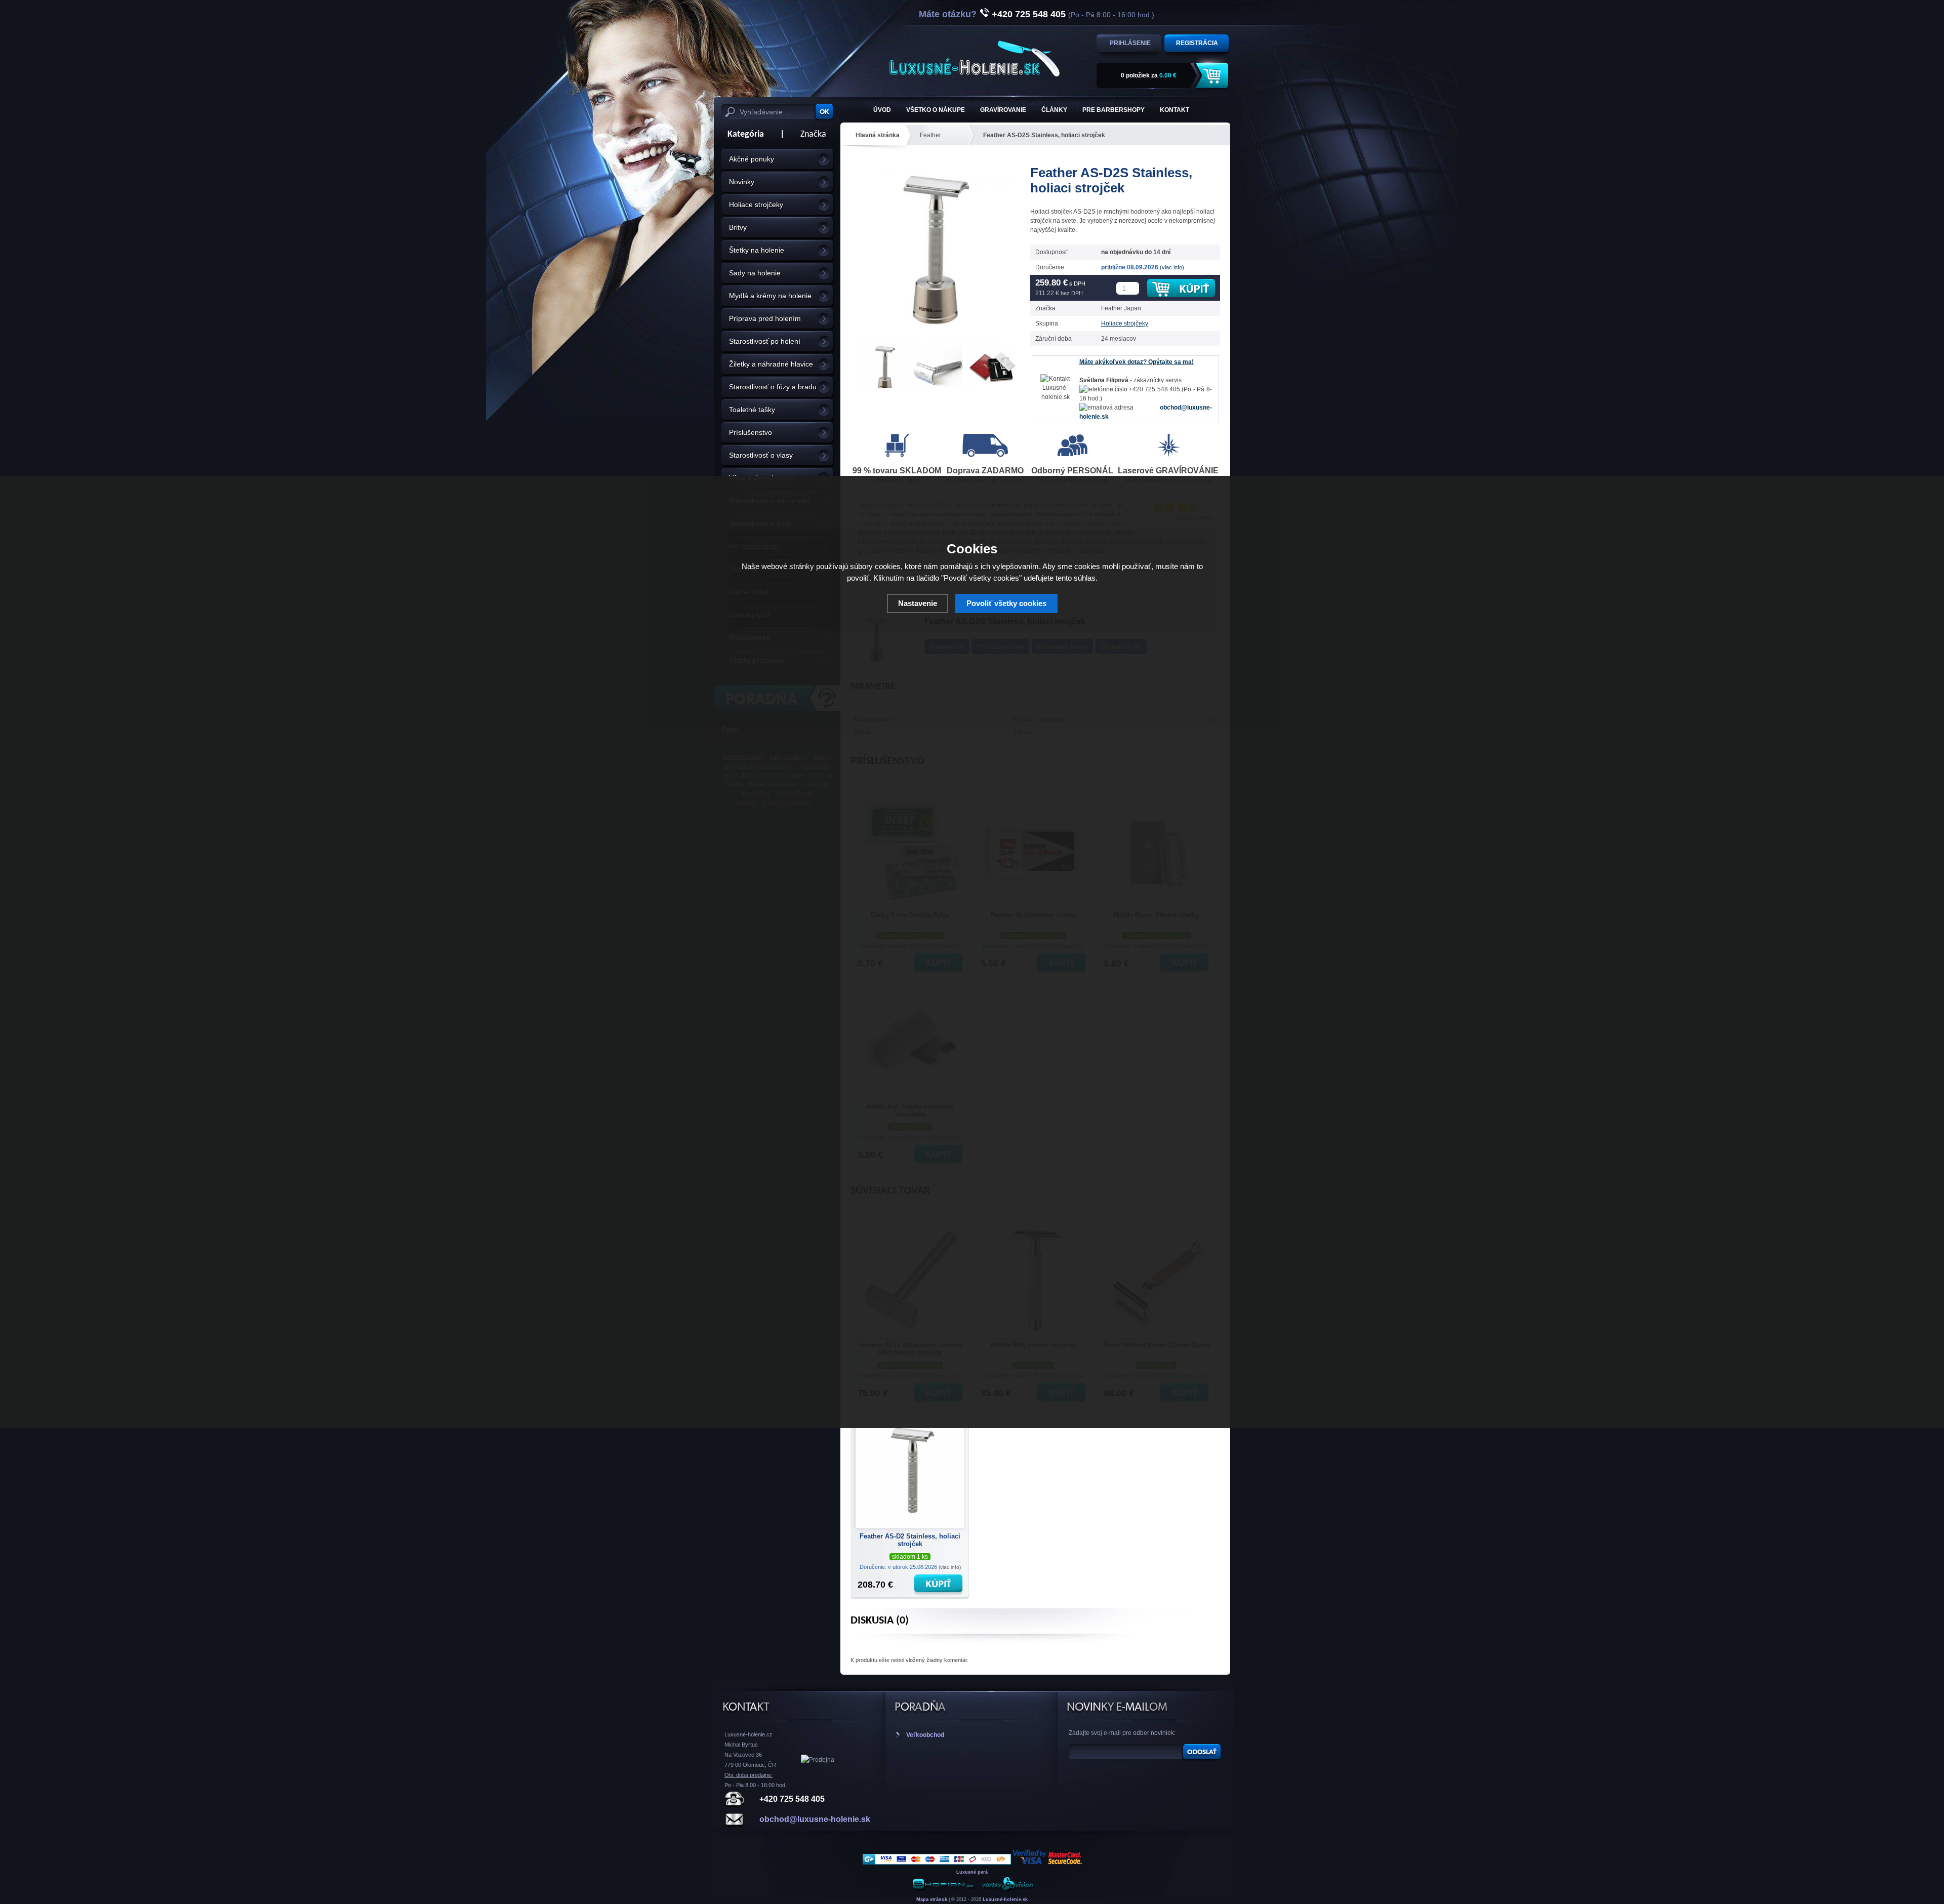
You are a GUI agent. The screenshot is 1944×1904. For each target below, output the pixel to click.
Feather (930, 135)
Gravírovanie (1003, 110)
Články (1054, 110)
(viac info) (1172, 267)
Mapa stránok (932, 1899)
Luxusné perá (972, 1872)
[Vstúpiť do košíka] (1213, 76)
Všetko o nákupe (936, 110)
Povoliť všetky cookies (1006, 603)
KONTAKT (1174, 110)
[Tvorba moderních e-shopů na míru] (944, 1890)
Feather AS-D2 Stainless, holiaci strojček (910, 1540)
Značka (813, 134)
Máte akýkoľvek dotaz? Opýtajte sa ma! (1137, 362)
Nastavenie (918, 603)
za (1149, 75)
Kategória (743, 134)
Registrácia (1197, 43)
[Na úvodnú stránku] (975, 58)
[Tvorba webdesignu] (1007, 1890)
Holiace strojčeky (1125, 323)
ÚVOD (882, 110)
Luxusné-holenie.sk (1005, 1899)
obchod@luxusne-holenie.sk (815, 1819)
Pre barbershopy (1113, 110)
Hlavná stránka (878, 135)
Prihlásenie (1130, 43)
